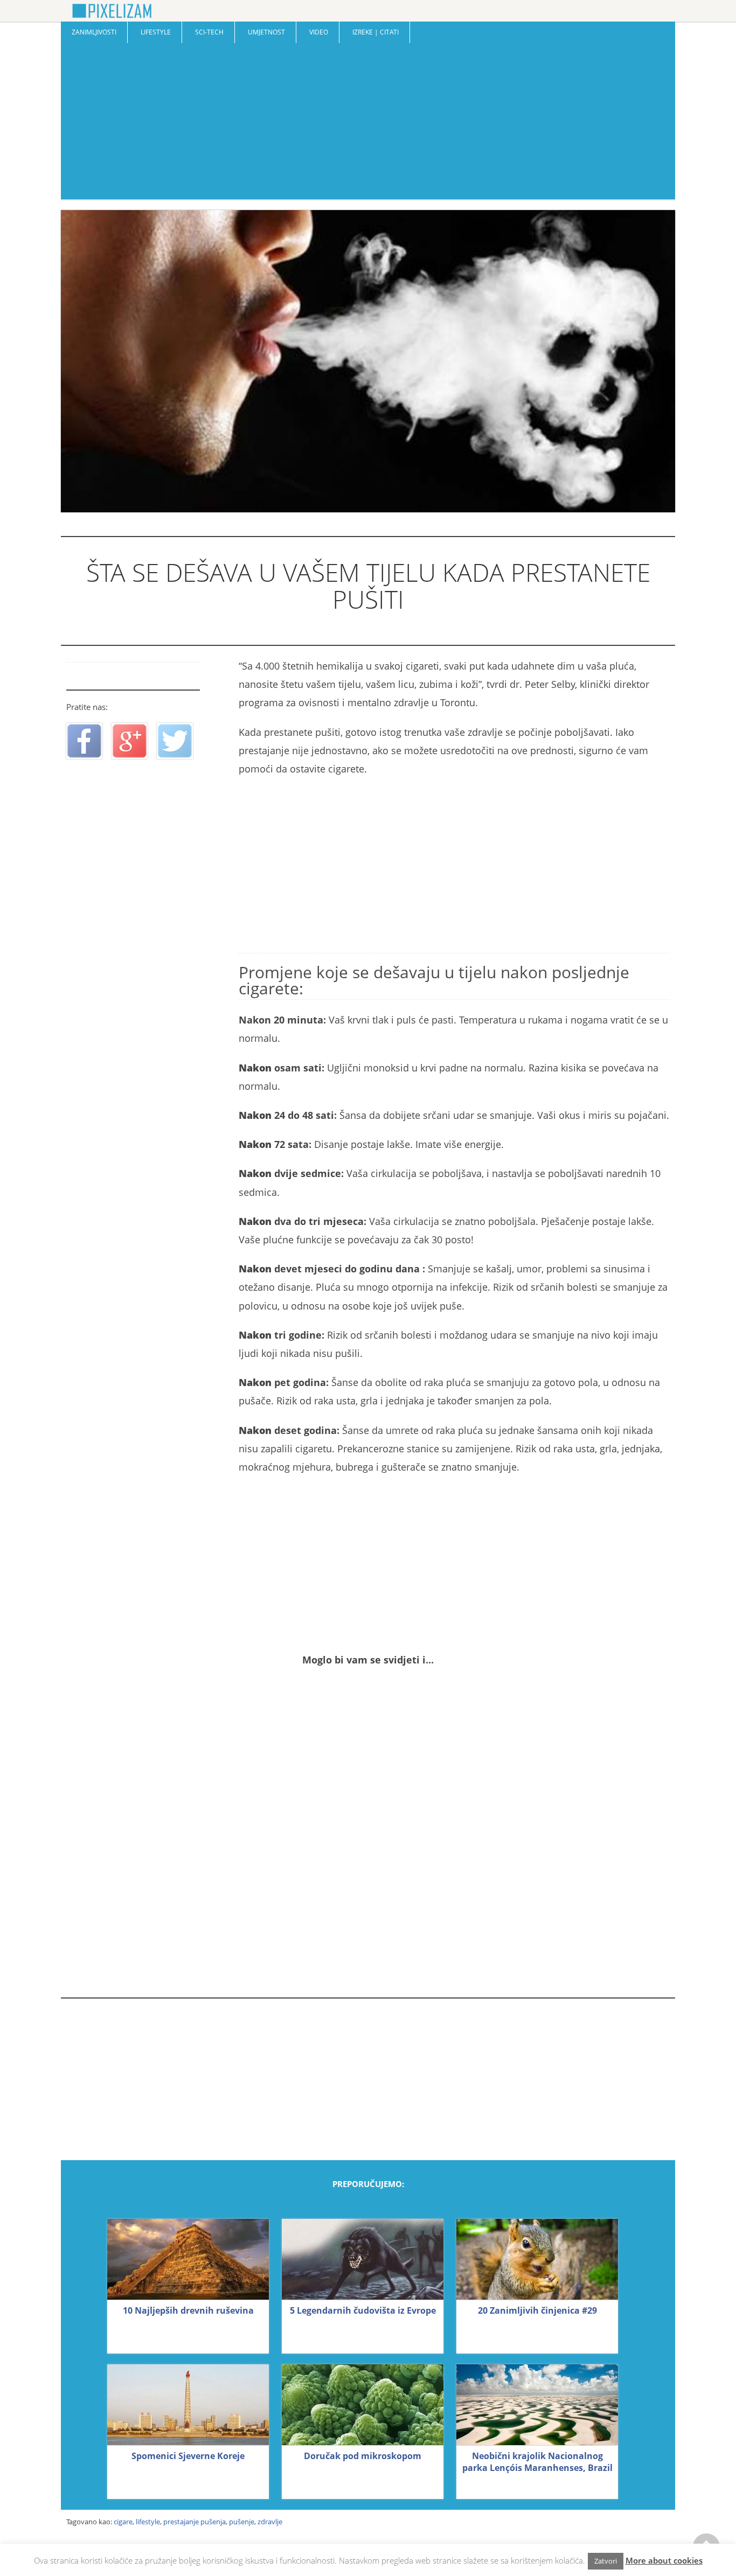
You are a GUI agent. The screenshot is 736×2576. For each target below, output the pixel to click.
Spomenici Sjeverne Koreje (188, 2456)
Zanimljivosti (94, 32)
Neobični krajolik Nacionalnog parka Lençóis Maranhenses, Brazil (537, 2462)
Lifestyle (156, 32)
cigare (123, 2522)
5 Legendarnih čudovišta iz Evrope (363, 2310)
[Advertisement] (368, 124)
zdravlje (270, 2522)
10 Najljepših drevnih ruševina (188, 2310)
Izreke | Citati (376, 32)
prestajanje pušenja (195, 2522)
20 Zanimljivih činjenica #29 (537, 2310)
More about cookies (664, 2560)
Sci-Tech (209, 32)
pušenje (242, 2522)
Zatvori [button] (606, 2561)
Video (319, 32)
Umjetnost (266, 32)
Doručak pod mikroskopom (363, 2456)
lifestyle (148, 2522)
